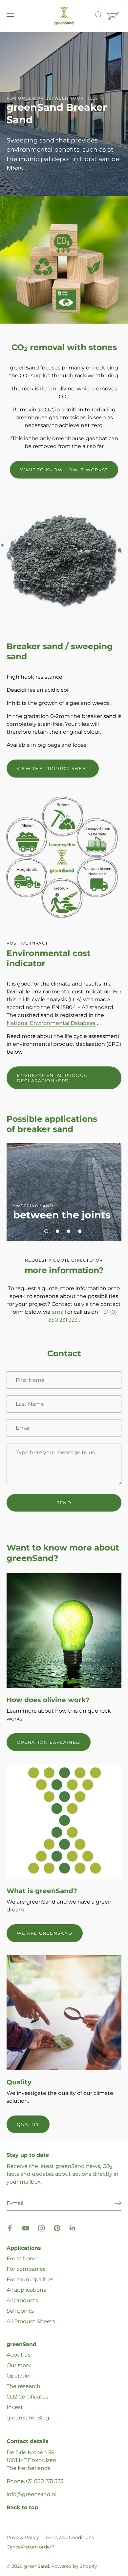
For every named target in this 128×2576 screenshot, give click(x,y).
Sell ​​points (20, 2311)
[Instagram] (41, 2228)
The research (23, 2386)
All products (22, 2300)
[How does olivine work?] (64, 1630)
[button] (46, 1231)
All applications (26, 2290)
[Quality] (64, 2013)
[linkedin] (73, 2228)
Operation (20, 2376)
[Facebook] (10, 2228)
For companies (26, 2269)
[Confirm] (118, 2203)
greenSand (36, 2566)
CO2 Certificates (27, 2397)
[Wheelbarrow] (114, 16)
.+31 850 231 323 (44, 2481)
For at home (23, 2258)
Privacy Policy (23, 2537)
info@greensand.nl (32, 2494)
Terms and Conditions (69, 2537)
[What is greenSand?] (64, 1821)
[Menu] (11, 16)
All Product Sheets (31, 2321)
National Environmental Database (51, 1023)
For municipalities (30, 2279)
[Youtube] (26, 2228)
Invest (15, 2407)
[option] (64, 114)
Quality (28, 2124)
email (59, 1312)
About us (19, 2355)
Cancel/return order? (30, 2547)
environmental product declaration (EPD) (54, 1078)
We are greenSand (45, 1933)
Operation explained (49, 1742)
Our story (19, 2365)
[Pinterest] (57, 2228)
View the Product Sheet (53, 768)
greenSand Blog (28, 2418)
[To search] (102, 16)
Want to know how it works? (64, 470)
